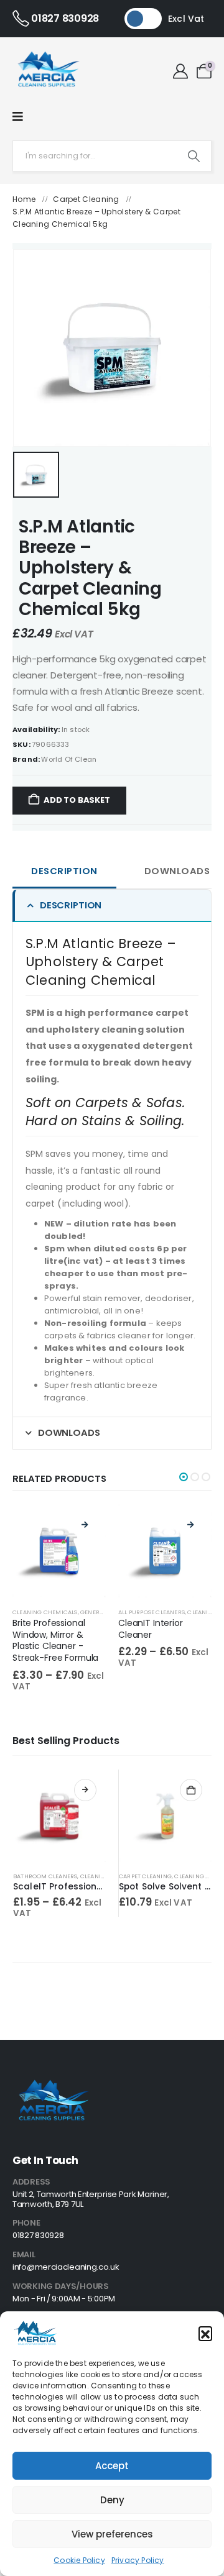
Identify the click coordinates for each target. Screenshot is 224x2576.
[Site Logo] (47, 71)
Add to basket (77, 800)
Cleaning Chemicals (45, 1612)
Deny (112, 2500)
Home (24, 199)
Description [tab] (64, 871)
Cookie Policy (79, 2560)
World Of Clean (69, 759)
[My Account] (180, 71)
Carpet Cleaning (86, 199)
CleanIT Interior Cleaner (151, 1629)
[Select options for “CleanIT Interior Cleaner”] (191, 1525)
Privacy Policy (138, 2560)
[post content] (59, 1551)
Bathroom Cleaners (45, 1876)
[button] (205, 2333)
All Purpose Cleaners (152, 1612)
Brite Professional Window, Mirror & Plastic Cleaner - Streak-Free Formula (55, 1640)
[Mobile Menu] (18, 117)
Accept (112, 2466)
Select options (85, 1790)
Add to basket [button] (191, 1790)
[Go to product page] (59, 1816)
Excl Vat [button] (186, 19)
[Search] (194, 156)
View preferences (112, 2534)
